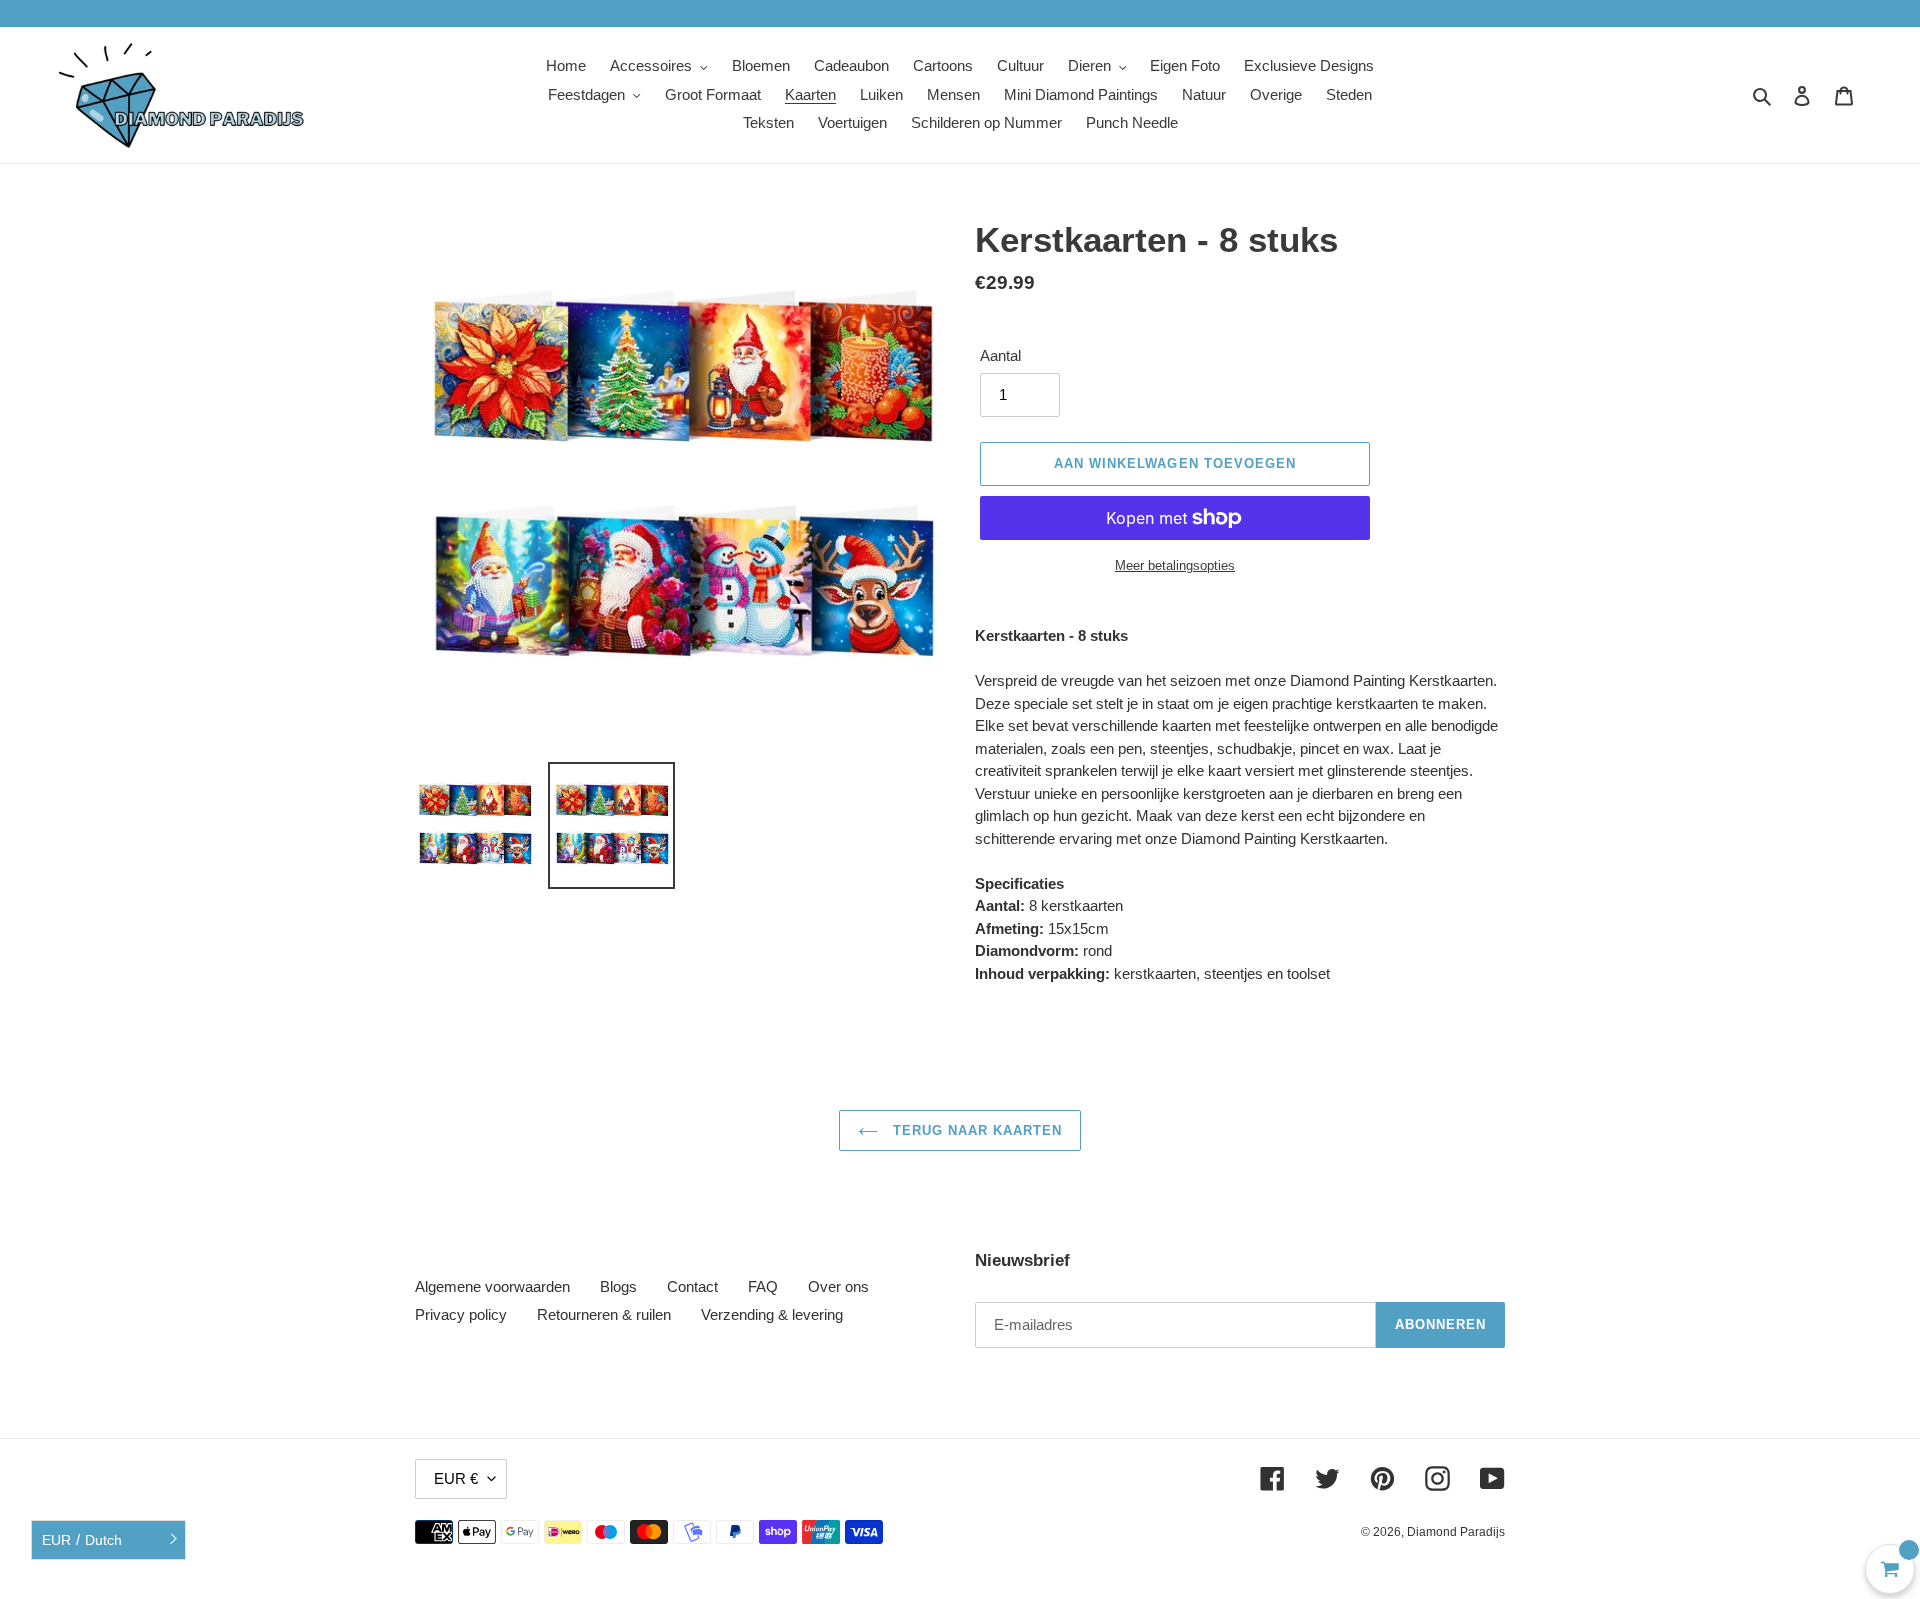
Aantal (1000, 355)
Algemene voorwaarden (492, 1286)
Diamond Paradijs (1456, 1532)
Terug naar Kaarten (975, 1130)
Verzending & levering (772, 1314)
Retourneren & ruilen (604, 1314)
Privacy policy (461, 1314)
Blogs (618, 1286)
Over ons (838, 1286)
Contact (692, 1286)
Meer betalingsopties (1175, 565)
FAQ (763, 1286)
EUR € (456, 1478)
